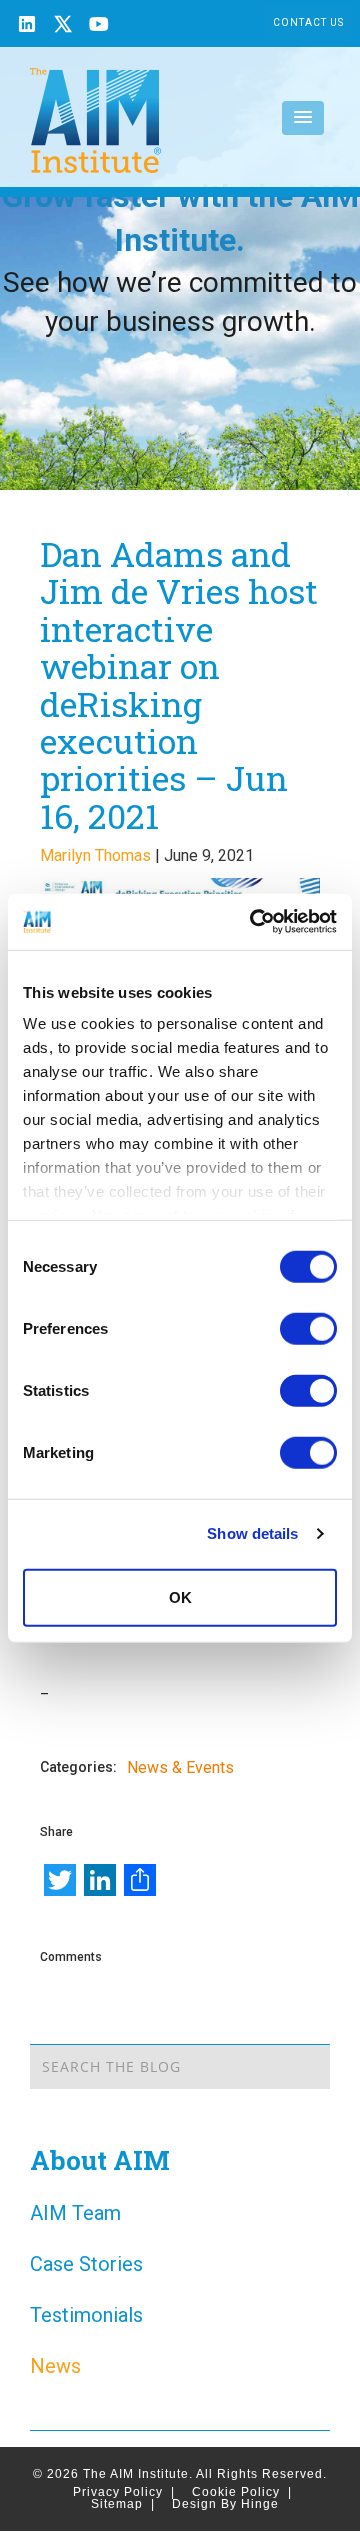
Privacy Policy (124, 2492)
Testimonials (86, 2315)
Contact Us (308, 22)
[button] (303, 118)
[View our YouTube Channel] (99, 26)
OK (180, 1596)
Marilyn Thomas (95, 855)
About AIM (100, 2160)
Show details (252, 1533)
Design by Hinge (225, 2504)
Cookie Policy (242, 2492)
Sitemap (123, 2504)
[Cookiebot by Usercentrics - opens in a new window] (254, 922)
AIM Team (75, 2213)
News (55, 2366)
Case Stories (86, 2264)
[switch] (308, 1328)
